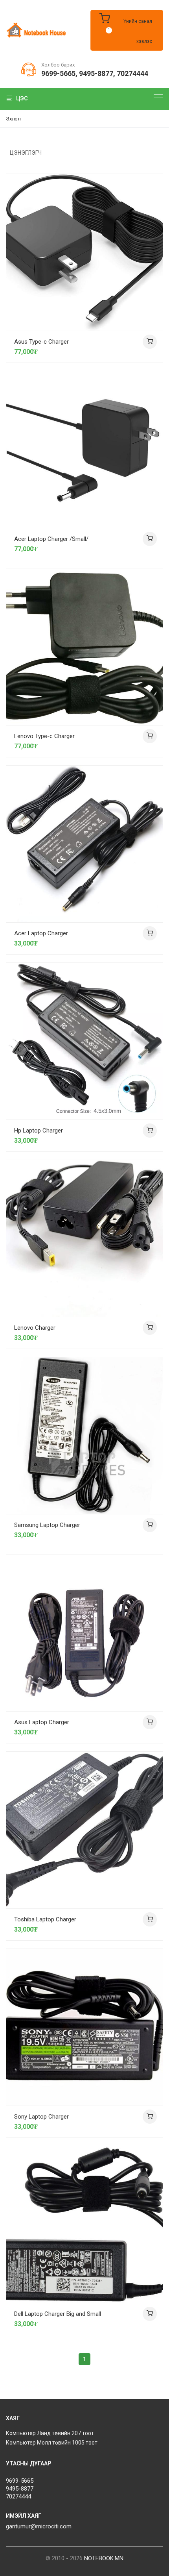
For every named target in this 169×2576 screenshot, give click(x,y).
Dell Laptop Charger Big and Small (58, 2314)
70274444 (132, 73)
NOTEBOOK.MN (104, 2558)
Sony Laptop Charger (41, 2117)
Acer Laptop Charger (41, 933)
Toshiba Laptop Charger (45, 1919)
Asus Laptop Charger (42, 1722)
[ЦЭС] (158, 98)
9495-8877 (96, 73)
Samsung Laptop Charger (47, 1525)
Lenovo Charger (35, 1328)
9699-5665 (58, 73)
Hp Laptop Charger (39, 1131)
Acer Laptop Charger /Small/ (51, 539)
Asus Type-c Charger (41, 342)
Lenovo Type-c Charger (44, 736)
